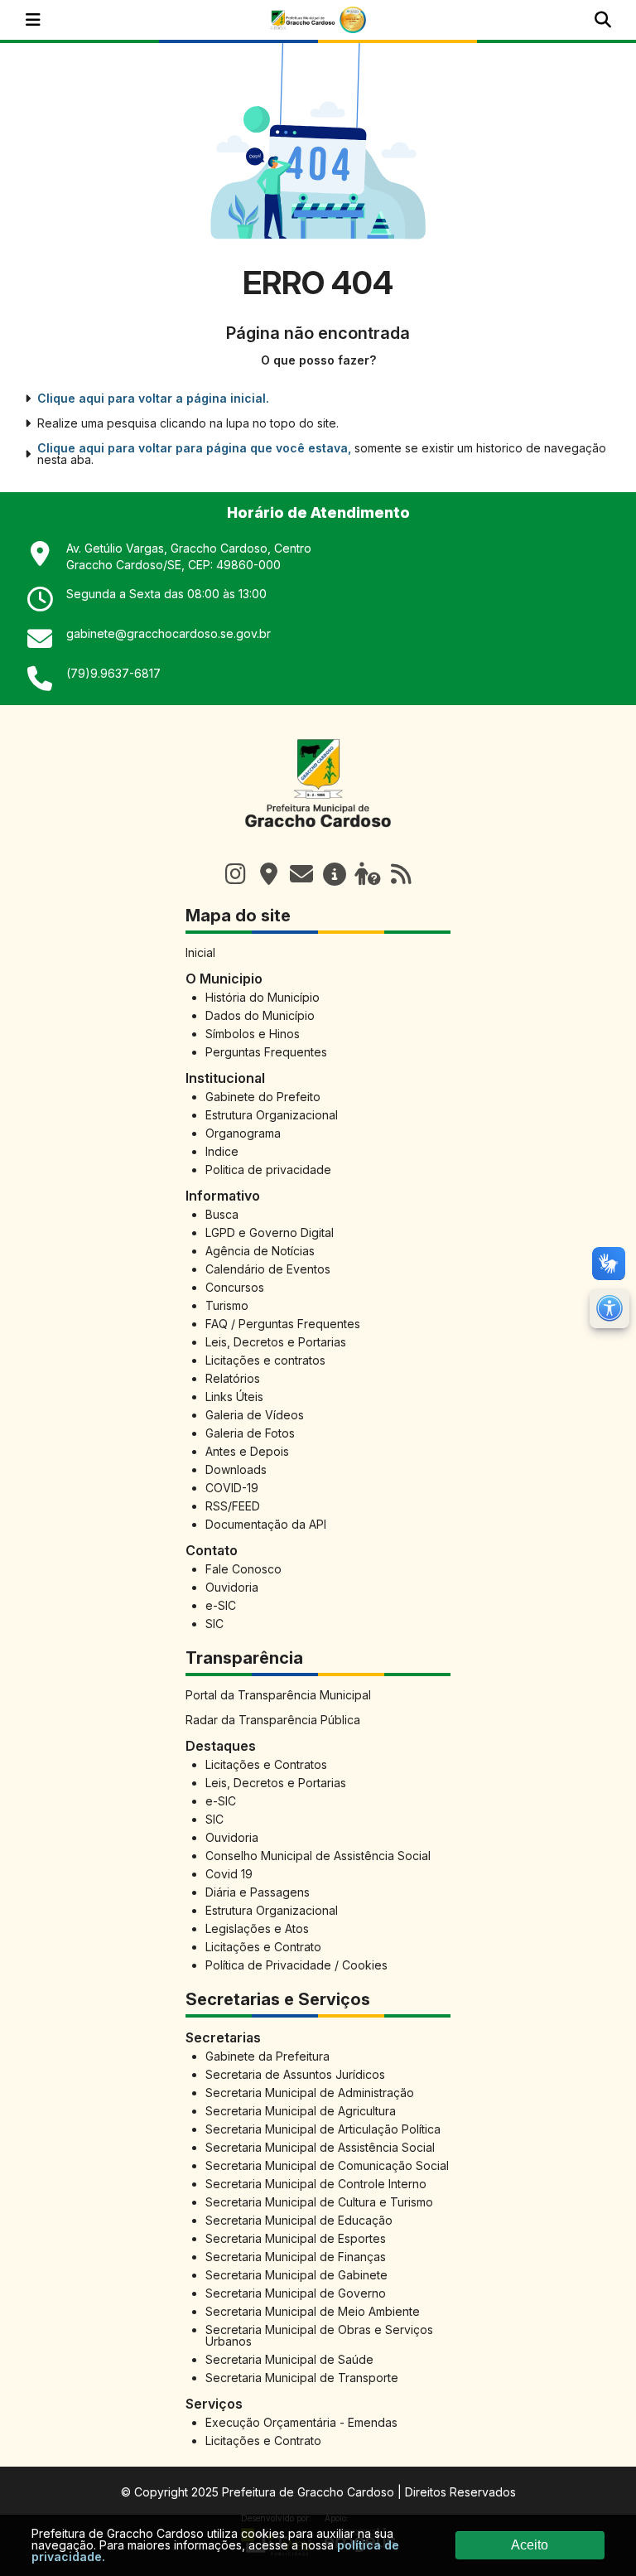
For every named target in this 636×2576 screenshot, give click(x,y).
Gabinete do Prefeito (263, 1097)
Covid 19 (229, 1874)
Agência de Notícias (260, 1251)
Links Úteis (234, 1397)
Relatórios (233, 1378)
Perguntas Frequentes (266, 1052)
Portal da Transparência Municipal (278, 1695)
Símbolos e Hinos (253, 1034)
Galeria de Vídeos (255, 1415)
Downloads (236, 1469)
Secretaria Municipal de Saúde (289, 2359)
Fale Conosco (243, 1569)
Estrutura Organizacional (272, 1115)
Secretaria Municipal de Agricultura (301, 2111)
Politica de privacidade (268, 1170)
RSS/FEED (233, 1506)
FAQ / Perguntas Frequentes (283, 1324)
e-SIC (221, 1605)
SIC (214, 1624)
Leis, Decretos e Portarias (276, 1342)
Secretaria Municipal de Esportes (296, 2238)
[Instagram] (235, 874)
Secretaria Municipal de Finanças (296, 2257)
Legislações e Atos (257, 1928)
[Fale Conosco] (301, 874)
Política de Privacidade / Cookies (296, 1965)
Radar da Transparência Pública (273, 1720)
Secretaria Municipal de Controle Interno (316, 2184)
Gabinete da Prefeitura (267, 2056)
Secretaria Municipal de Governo (296, 2293)
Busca (222, 1214)
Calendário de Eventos (268, 1269)
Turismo (227, 1305)
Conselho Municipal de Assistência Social (318, 1856)
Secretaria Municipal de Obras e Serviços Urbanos (319, 2335)
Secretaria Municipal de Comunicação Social (327, 2165)
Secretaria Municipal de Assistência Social (320, 2147)
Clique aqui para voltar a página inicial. (153, 399)
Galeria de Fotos (250, 1433)
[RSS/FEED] (401, 874)
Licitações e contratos (265, 1360)
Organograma (243, 1133)
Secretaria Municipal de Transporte (302, 2378)
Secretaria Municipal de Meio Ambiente (313, 2311)
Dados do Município (260, 1015)
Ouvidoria (232, 1587)
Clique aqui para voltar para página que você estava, (194, 448)
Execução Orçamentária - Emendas (301, 2422)
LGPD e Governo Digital (270, 1232)
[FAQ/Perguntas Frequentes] (368, 874)
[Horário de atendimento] (268, 874)
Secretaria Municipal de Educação (299, 2220)
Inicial (200, 952)
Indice (222, 1151)
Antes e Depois (247, 1451)
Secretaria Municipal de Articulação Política (323, 2129)
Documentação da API (266, 1524)
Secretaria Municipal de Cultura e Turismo (319, 2202)
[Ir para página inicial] (318, 836)
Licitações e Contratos (266, 1764)
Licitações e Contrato (263, 1947)
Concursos (235, 1287)
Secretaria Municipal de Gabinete (296, 2275)
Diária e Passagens (258, 1892)
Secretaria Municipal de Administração (310, 2093)
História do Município (263, 997)
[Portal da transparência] (335, 874)
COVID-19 (232, 1488)
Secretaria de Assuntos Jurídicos (295, 2074)
